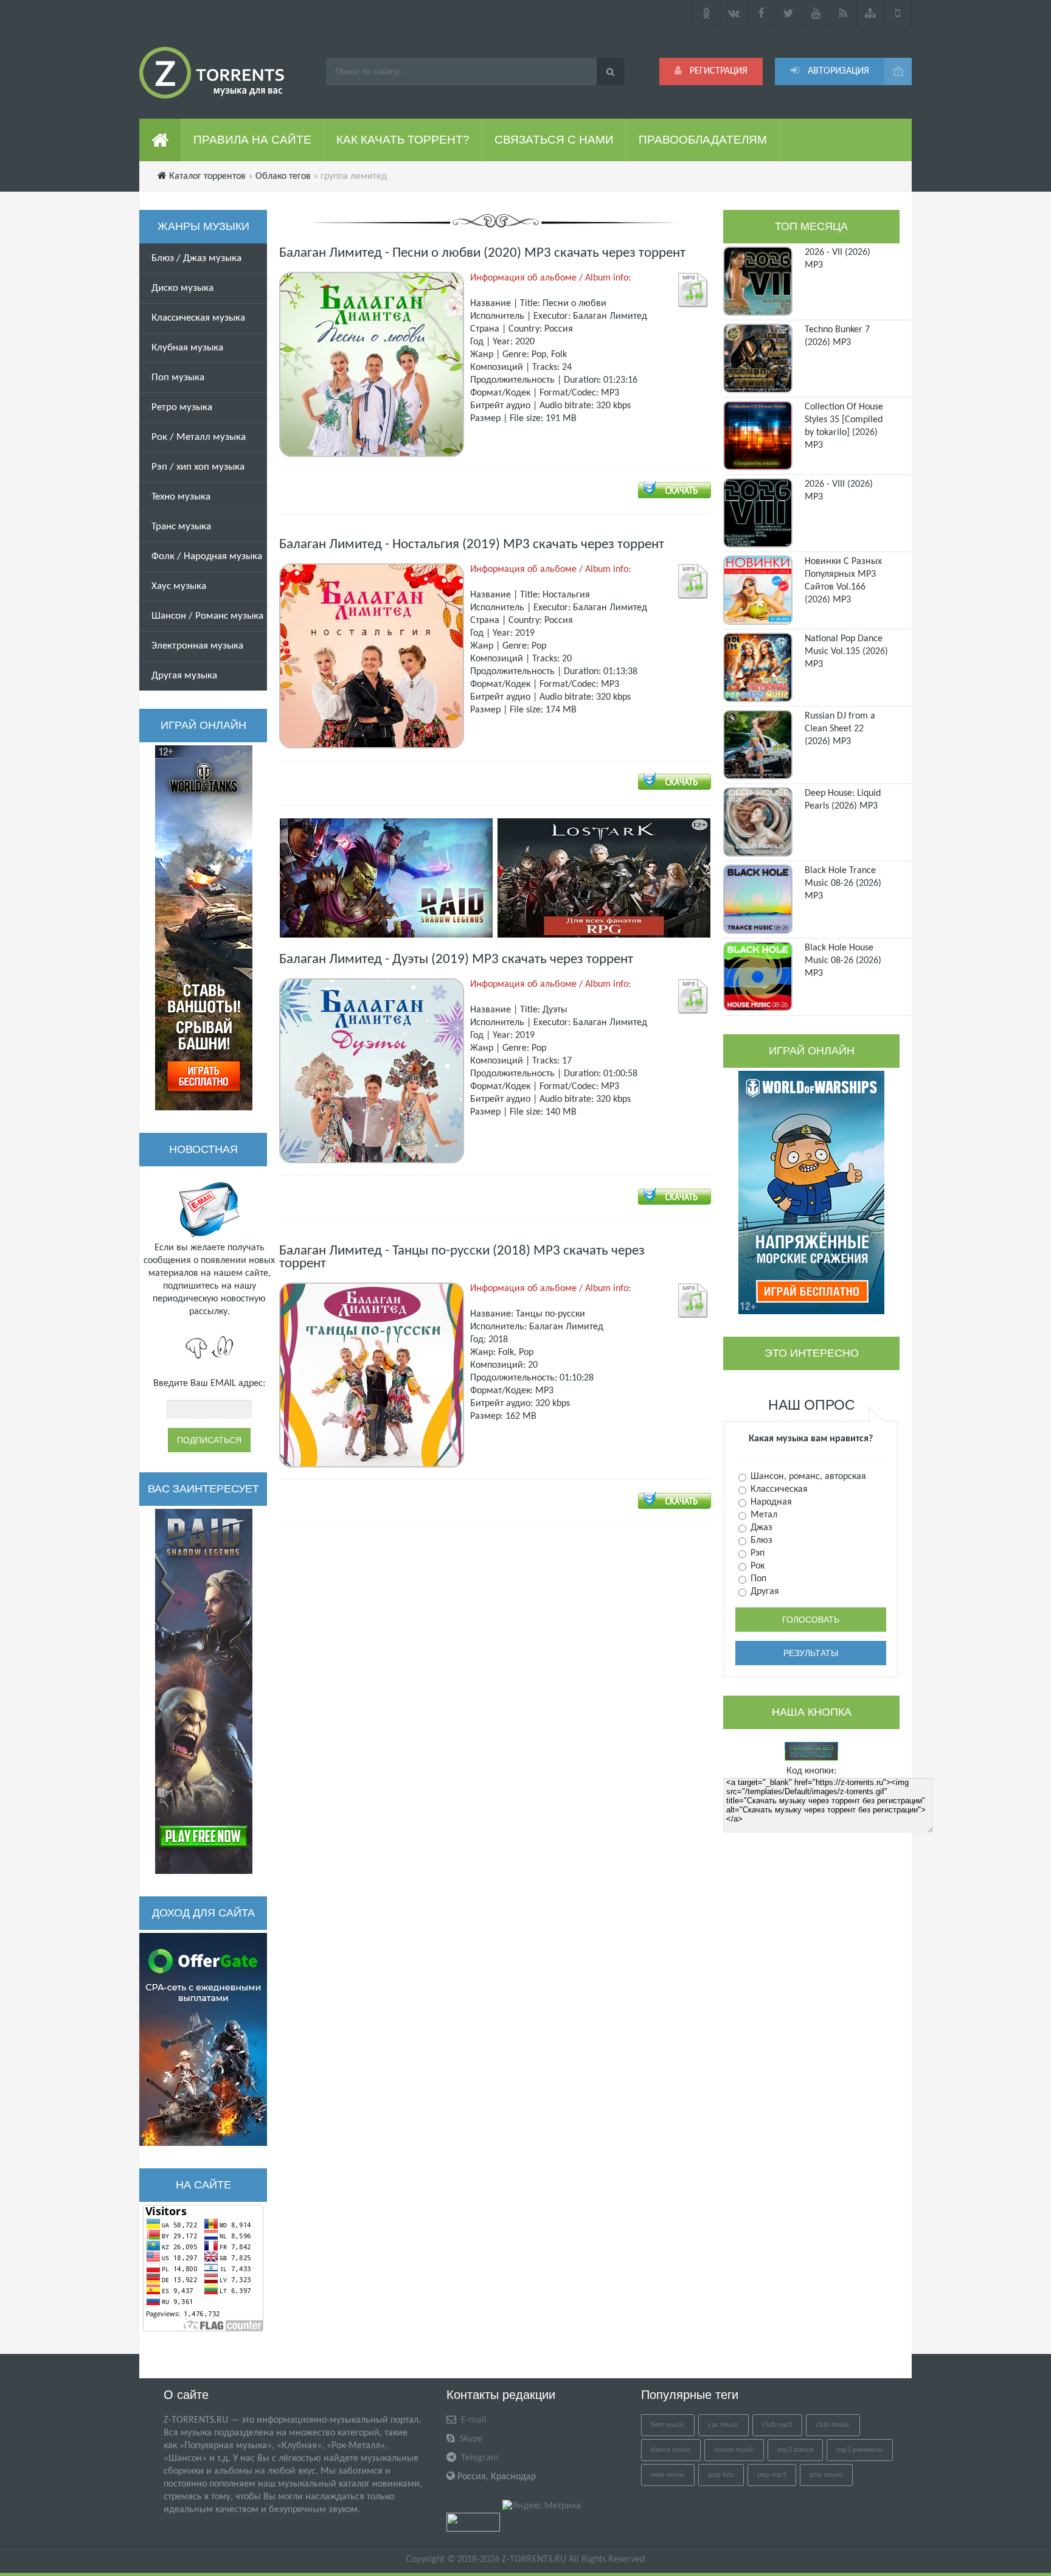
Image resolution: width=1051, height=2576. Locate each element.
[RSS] (843, 13)
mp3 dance (795, 2450)
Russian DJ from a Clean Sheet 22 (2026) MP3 (840, 729)
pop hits (721, 2475)
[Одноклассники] (706, 13)
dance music (671, 2450)
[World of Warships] (811, 1192)
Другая (764, 1592)
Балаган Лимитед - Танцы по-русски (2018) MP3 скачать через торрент (462, 1258)
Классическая (778, 1489)
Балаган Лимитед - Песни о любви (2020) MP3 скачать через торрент (482, 253)
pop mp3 (772, 2475)
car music (723, 2425)
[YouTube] (816, 13)
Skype (470, 2439)
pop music (826, 2475)
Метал (763, 1515)
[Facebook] (761, 13)
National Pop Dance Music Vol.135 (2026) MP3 (846, 652)
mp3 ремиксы (860, 2450)
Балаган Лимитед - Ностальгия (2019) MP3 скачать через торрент (472, 545)
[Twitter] (789, 13)
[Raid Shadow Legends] (204, 1691)
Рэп (756, 1553)
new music (668, 2475)
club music (833, 2425)
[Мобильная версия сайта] (898, 13)
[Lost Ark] (604, 878)
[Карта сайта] (871, 13)
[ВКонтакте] (734, 13)
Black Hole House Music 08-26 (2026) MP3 (843, 961)
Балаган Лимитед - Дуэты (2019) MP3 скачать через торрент (456, 960)
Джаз (760, 1528)
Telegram (479, 2458)
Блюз (760, 1540)
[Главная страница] (160, 140)
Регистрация (717, 71)
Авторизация (837, 71)
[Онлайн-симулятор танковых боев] (204, 928)
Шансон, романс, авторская (807, 1477)
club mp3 (777, 2425)
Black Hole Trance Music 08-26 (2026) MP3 (843, 883)
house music (734, 2450)
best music (668, 2425)
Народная (770, 1502)
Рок (756, 1566)
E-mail (473, 2420)
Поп (757, 1579)
